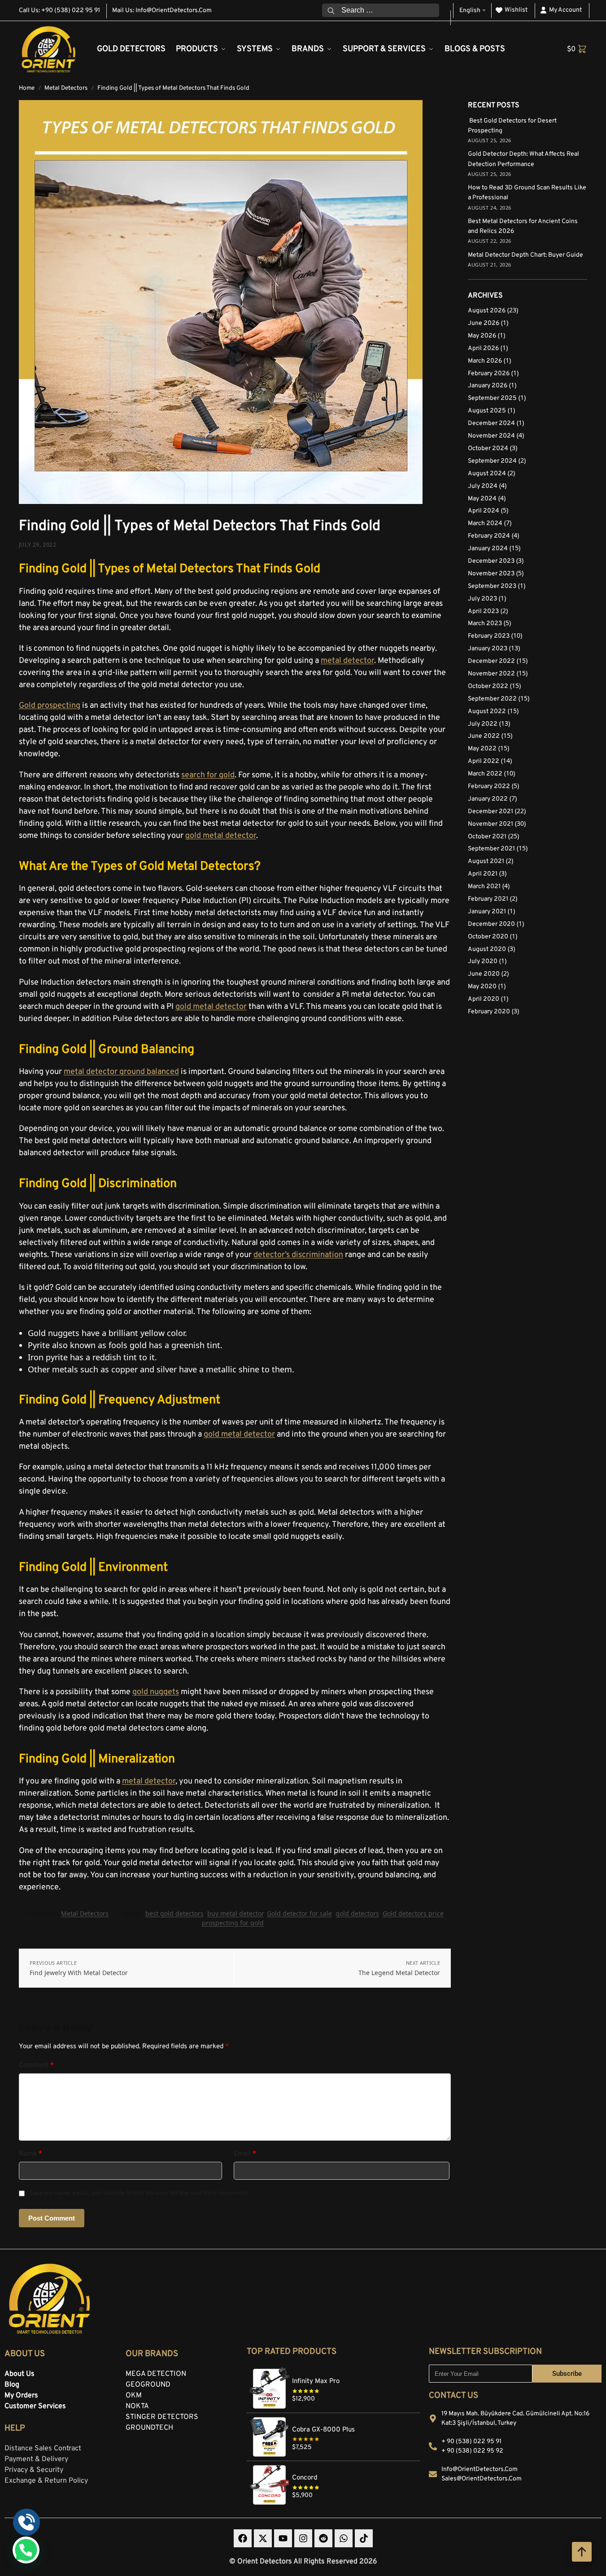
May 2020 (482, 987)
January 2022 (488, 799)
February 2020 (489, 1012)
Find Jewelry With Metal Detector (79, 1973)
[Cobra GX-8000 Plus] (333, 2418)
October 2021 (487, 837)
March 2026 (485, 361)
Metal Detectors (66, 88)
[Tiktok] (364, 2538)
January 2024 (488, 549)
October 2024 (488, 449)
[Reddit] (323, 2538)
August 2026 (487, 311)
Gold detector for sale (299, 1913)
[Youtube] (283, 2538)
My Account (565, 10)
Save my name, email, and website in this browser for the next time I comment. (140, 2193)
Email (245, 2154)
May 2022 (482, 749)
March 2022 (485, 774)
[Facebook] (243, 2538)
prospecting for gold (233, 1923)
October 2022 (488, 686)
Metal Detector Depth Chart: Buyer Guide (525, 255)
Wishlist (516, 10)
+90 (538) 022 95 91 (71, 11)
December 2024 (491, 423)
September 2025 (492, 398)
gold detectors (357, 1913)
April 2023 (483, 611)
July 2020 (483, 962)
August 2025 (487, 411)
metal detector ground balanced (121, 1072)
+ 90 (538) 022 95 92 (472, 2451)
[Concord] (333, 2466)
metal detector (347, 661)
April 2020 (484, 999)
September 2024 (492, 461)
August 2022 (487, 712)
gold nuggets (156, 1692)
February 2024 (489, 536)
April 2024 (484, 511)
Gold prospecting (50, 706)
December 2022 (491, 661)
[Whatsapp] (344, 2538)
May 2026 (482, 336)
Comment (36, 2066)
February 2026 (489, 374)
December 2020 (491, 924)
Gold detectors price (413, 1913)
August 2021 (486, 861)
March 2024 (485, 524)
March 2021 (484, 887)
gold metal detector (221, 836)
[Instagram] (303, 2538)
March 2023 (485, 624)
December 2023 (491, 561)
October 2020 (488, 937)
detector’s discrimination (298, 1255)
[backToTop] (582, 2552)
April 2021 (483, 874)
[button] (577, 49)
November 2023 (491, 574)
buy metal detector (235, 1913)
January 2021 (487, 912)
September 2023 (492, 586)
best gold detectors (174, 1913)
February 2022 (489, 786)
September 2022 (492, 699)
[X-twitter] (263, 2538)
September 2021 (491, 849)
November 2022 (491, 674)
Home (27, 88)
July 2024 (483, 486)
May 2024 (482, 499)
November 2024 (491, 436)
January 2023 (488, 649)
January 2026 (488, 386)
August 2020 (487, 949)
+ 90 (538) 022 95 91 (471, 2442)
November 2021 (490, 824)
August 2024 (487, 474)
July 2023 (482, 599)
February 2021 (488, 899)
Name (31, 2154)
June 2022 (484, 736)
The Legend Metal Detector (399, 1973)
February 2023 (489, 636)
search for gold (208, 775)
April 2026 (483, 348)
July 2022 (483, 724)
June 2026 (484, 323)
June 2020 (484, 974)
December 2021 (490, 812)
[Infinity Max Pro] (333, 2370)
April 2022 (484, 761)
